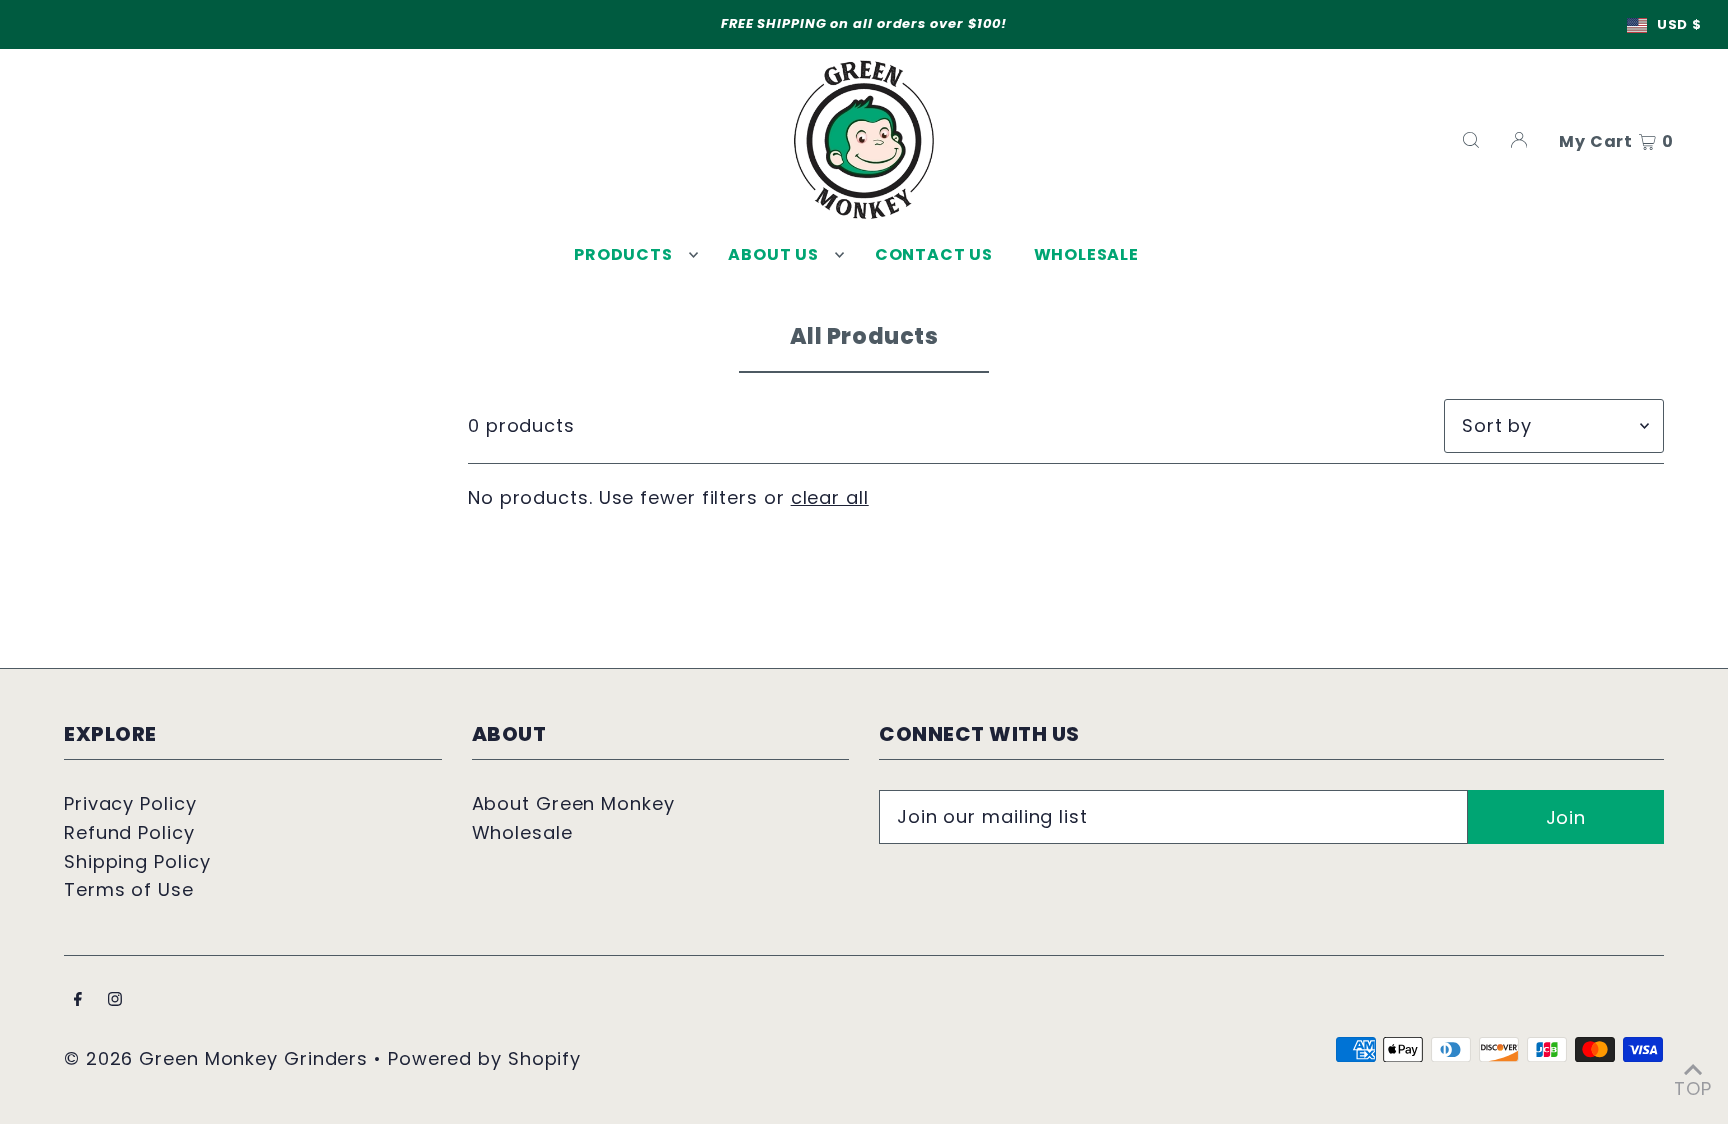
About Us (773, 254)
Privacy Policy (130, 803)
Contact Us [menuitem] (934, 254)
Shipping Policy (137, 861)
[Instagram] (115, 1000)
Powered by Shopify (484, 1058)
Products (623, 254)
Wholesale (522, 832)
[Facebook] (78, 1000)
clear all (830, 497)
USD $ (1679, 24)
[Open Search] (1471, 140)
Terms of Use (129, 889)
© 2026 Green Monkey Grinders (219, 1058)
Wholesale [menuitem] (1086, 254)
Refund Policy (129, 832)
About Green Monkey (573, 803)
